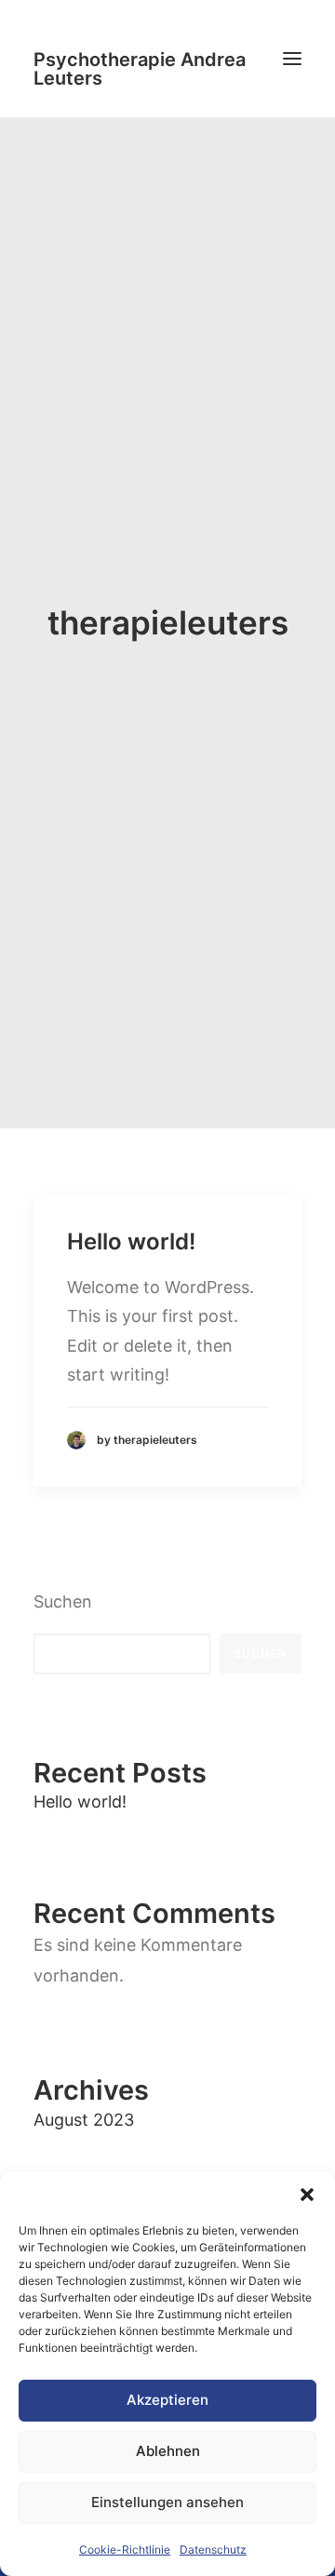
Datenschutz (213, 2549)
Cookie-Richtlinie (125, 2549)
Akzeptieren (167, 2400)
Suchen (63, 1602)
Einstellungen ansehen (167, 2502)
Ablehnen (168, 2451)
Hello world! (131, 1241)
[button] (307, 2195)
